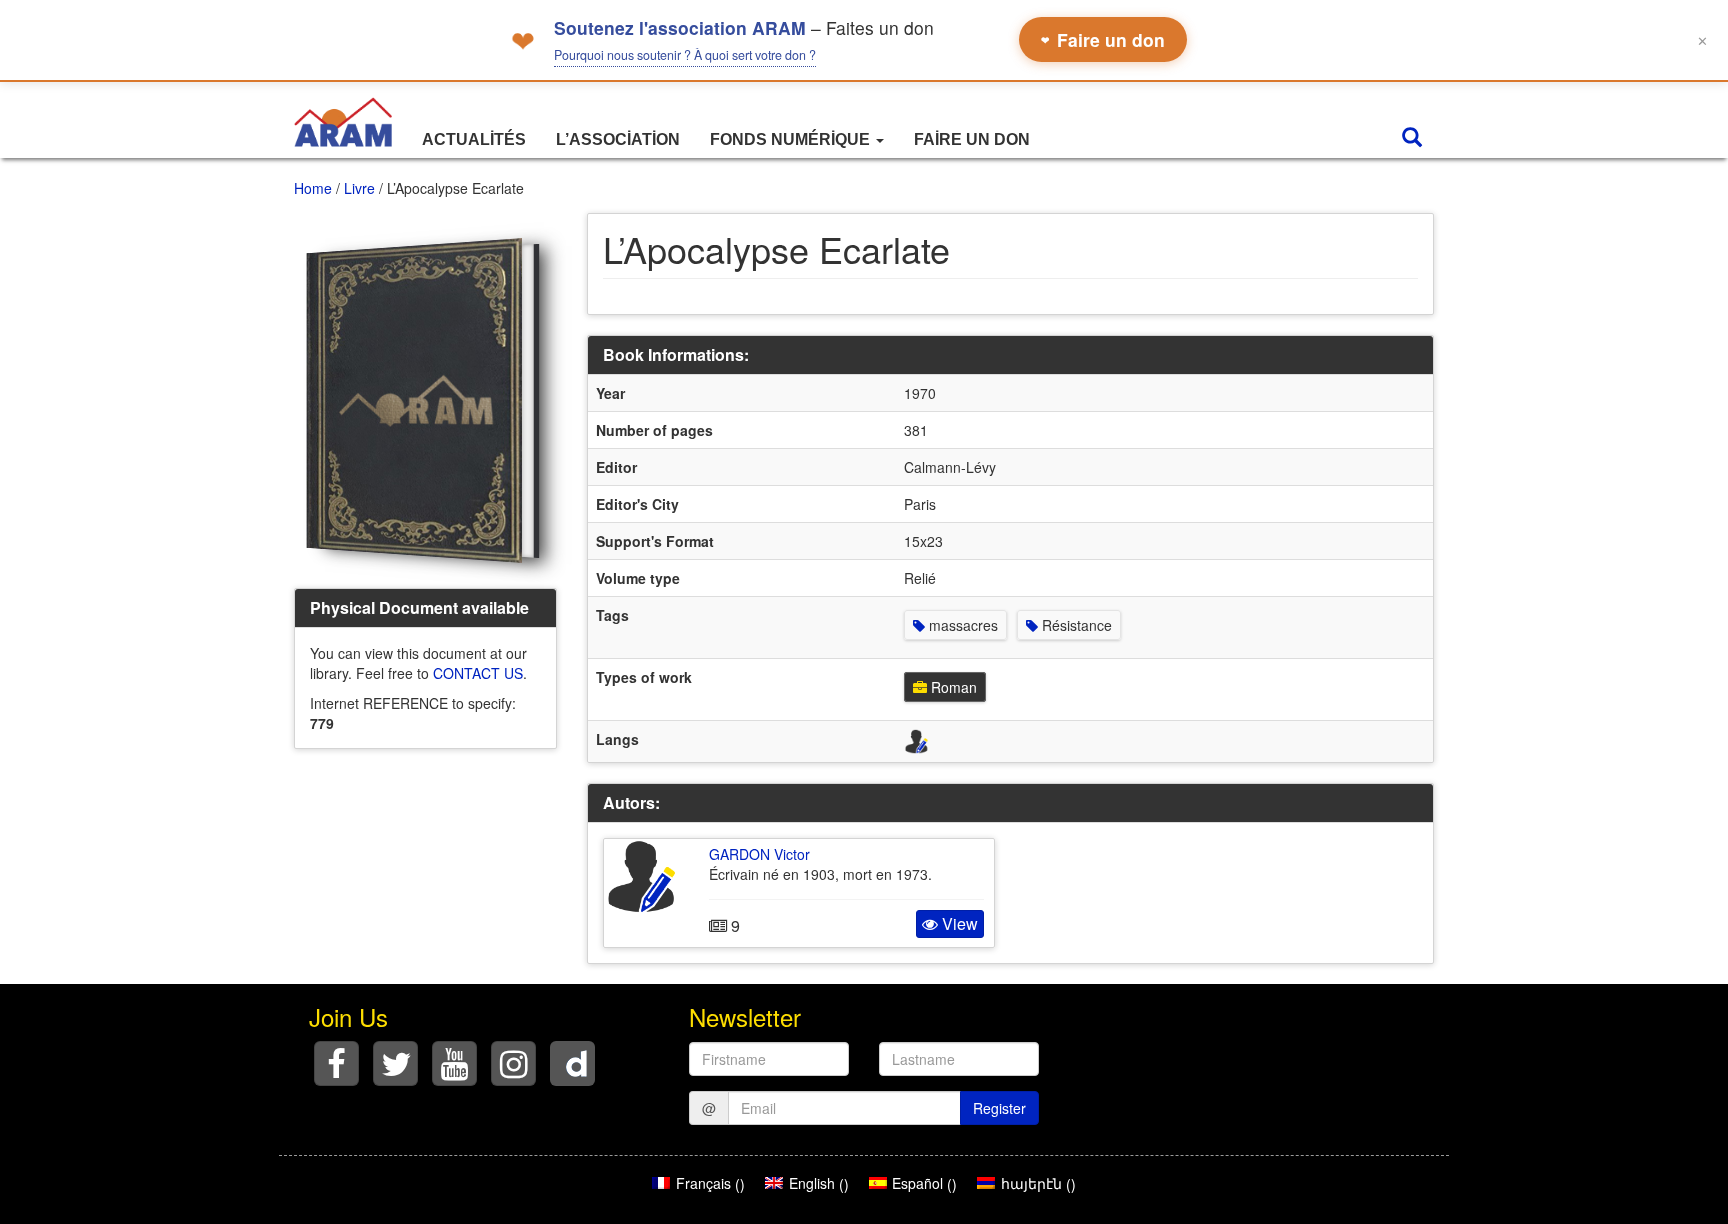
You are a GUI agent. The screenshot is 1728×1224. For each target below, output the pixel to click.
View (958, 923)
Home (313, 188)
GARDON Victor (759, 854)
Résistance (1075, 625)
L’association (618, 139)
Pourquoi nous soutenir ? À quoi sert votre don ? (685, 55)
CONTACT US (478, 673)
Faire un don (1103, 39)
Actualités (474, 139)
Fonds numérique (792, 139)
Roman (952, 687)
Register (999, 1108)
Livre (359, 188)
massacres (961, 625)
